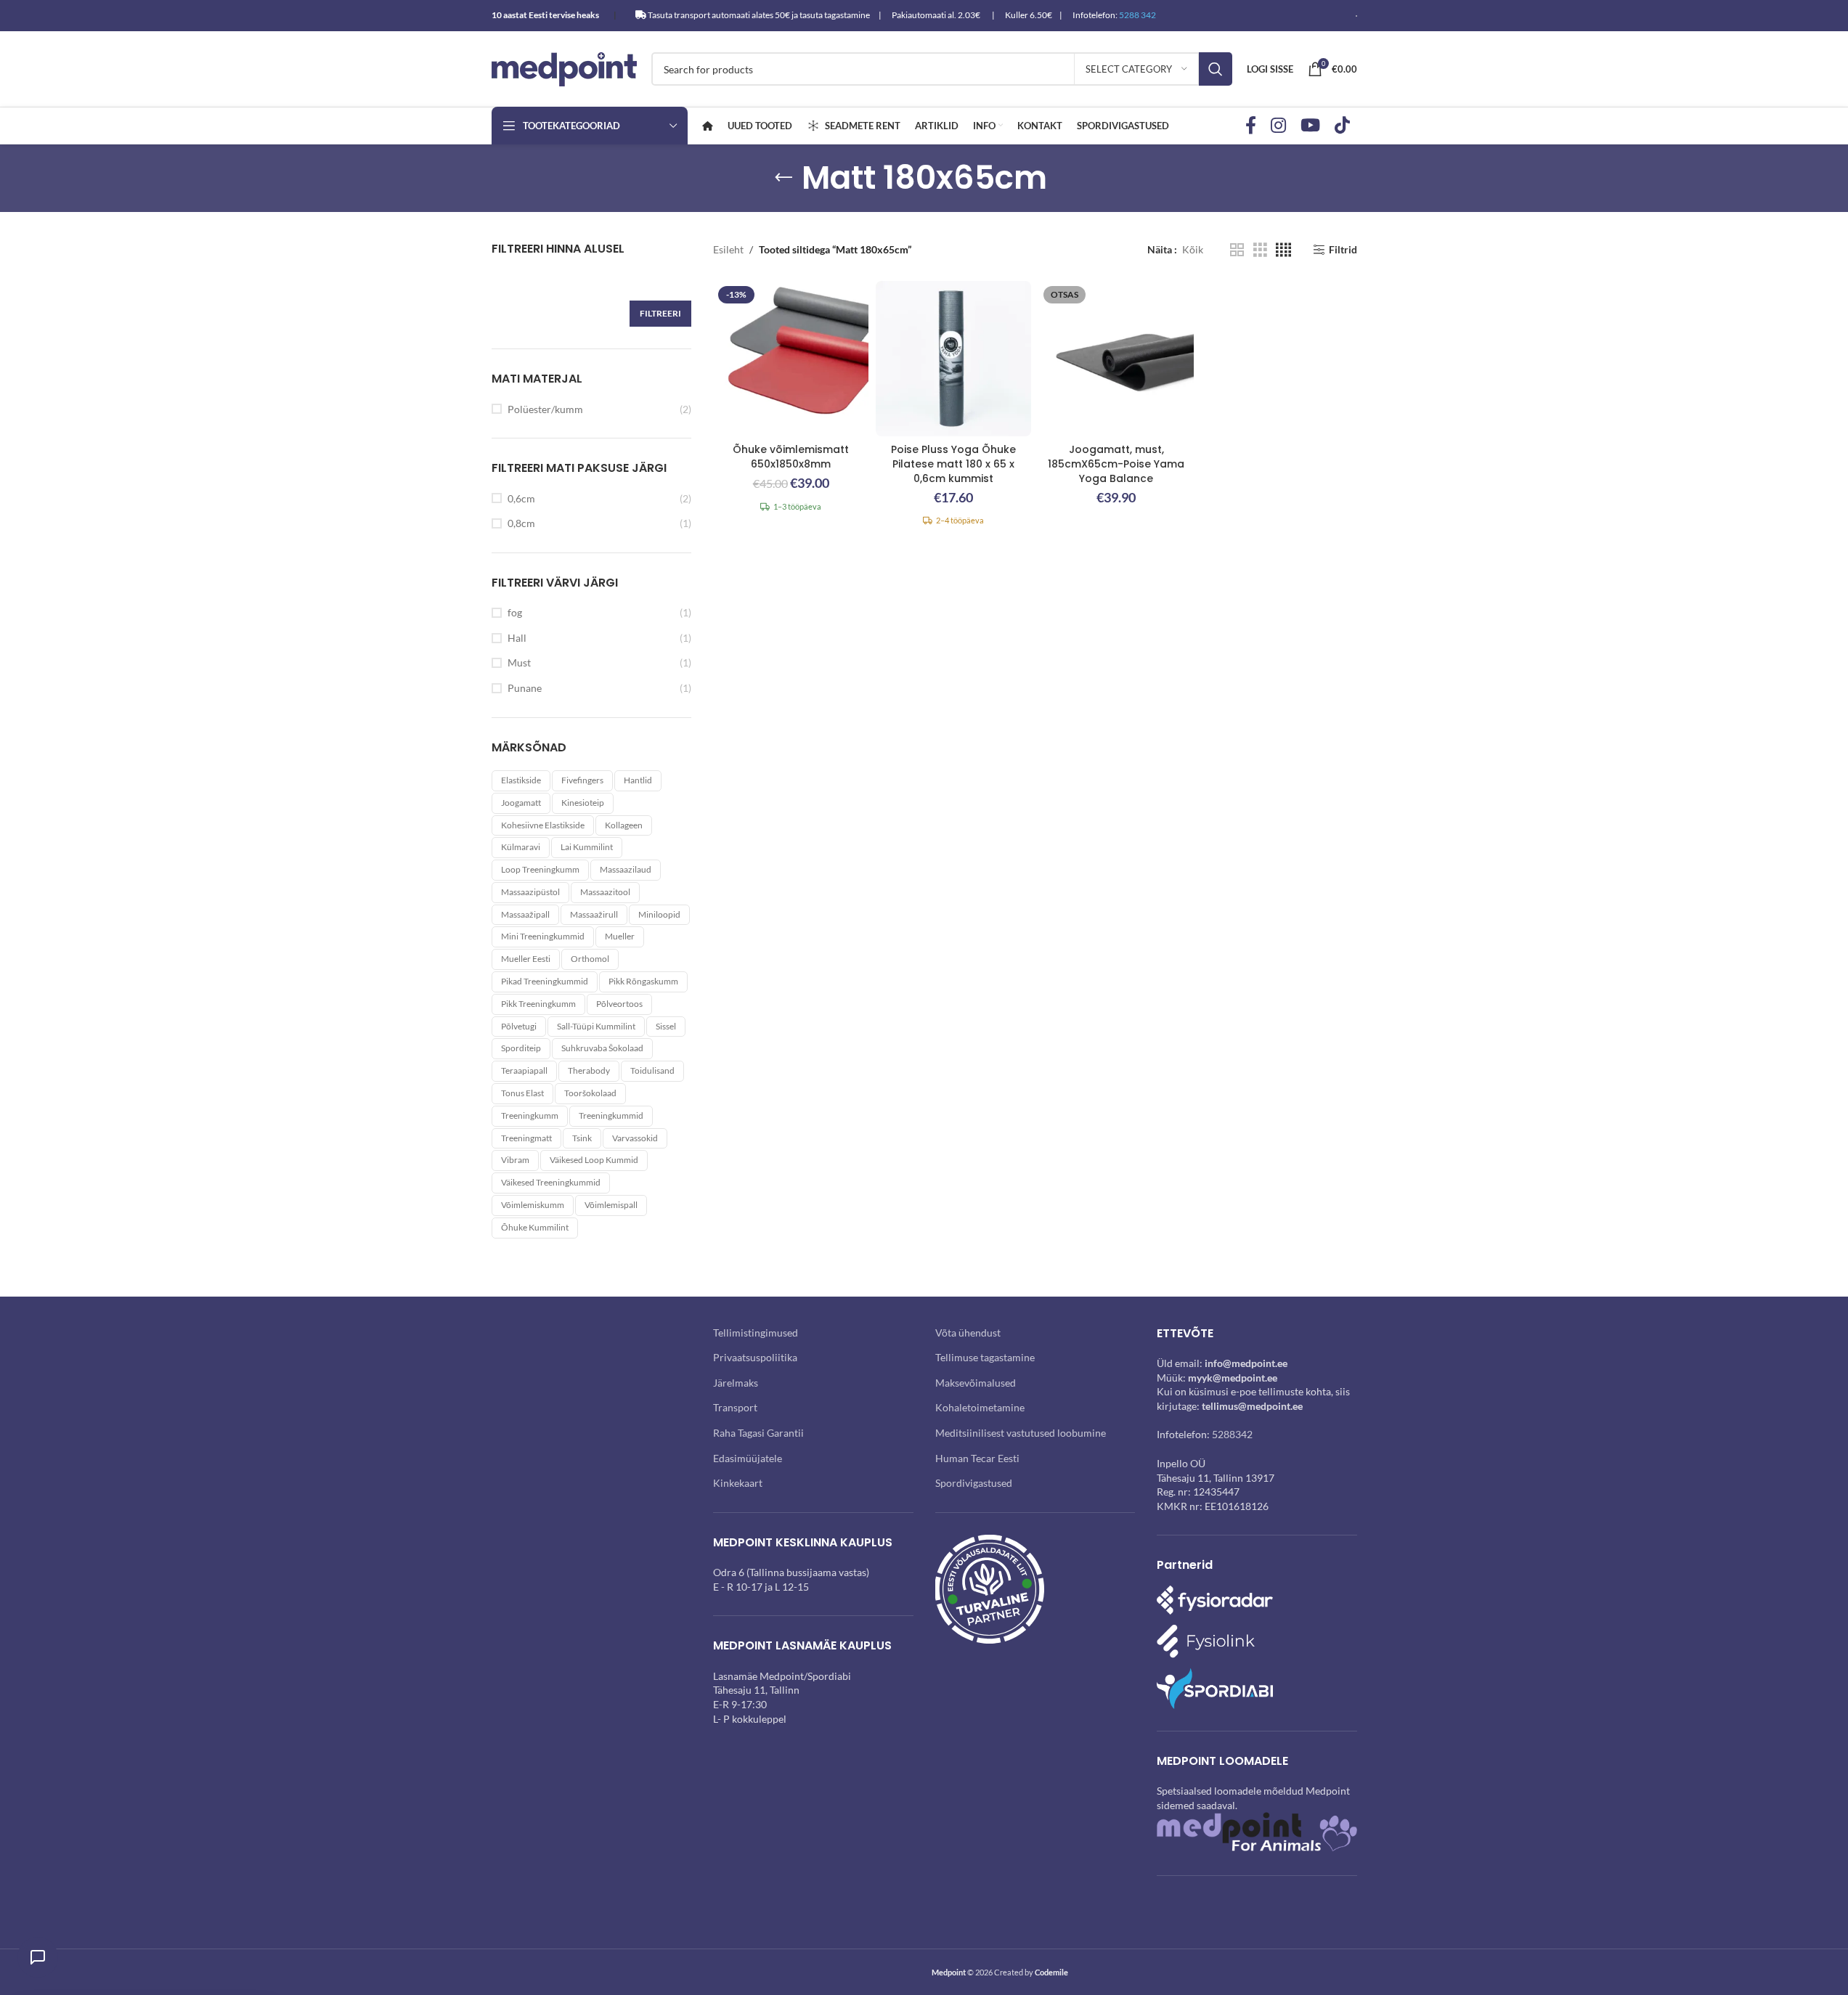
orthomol (590, 959)
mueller (620, 936)
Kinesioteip (583, 803)
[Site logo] (564, 68)
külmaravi (521, 847)
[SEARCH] (1216, 69)
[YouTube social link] (1310, 126)
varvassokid (635, 1138)
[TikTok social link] (1342, 126)
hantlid (638, 780)
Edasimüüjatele (748, 1458)
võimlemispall (611, 1205)
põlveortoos (619, 1004)
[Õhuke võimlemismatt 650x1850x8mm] (791, 359)
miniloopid (659, 914)
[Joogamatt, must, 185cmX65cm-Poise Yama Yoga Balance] (1116, 359)
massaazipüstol (530, 892)
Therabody (589, 1070)
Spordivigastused (974, 1483)
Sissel (666, 1026)
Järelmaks (736, 1383)
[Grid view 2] (1237, 250)
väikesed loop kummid (594, 1160)
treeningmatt (526, 1138)
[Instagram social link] (1278, 126)
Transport (735, 1407)
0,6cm (521, 498)
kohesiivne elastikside (543, 825)
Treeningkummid (611, 1115)
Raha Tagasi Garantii (758, 1433)
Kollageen (624, 825)
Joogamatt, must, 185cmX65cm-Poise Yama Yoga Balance (1116, 464)
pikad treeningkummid (545, 981)
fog (515, 612)
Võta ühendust (968, 1333)
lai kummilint (587, 847)
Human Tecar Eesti (977, 1458)
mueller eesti (526, 959)
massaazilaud (626, 869)
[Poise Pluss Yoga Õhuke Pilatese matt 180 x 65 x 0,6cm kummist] (953, 359)
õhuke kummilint (535, 1227)
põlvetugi (519, 1026)
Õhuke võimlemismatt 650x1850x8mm (791, 457)
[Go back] (783, 178)
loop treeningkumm (540, 869)
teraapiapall (524, 1070)
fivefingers (582, 780)
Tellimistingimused (756, 1333)
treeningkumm (530, 1115)
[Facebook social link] (1251, 126)
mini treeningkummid (543, 936)
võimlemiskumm (533, 1205)
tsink (582, 1138)
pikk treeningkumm (538, 1004)
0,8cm (521, 523)
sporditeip (521, 1048)
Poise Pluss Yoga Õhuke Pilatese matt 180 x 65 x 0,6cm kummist (953, 464)
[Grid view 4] (1283, 250)
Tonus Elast (522, 1093)
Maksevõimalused (976, 1383)
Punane (525, 688)
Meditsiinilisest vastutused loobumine (1021, 1433)
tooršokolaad (590, 1093)
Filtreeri (660, 313)
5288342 (1232, 1434)
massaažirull (594, 914)
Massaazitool (605, 892)
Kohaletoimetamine (980, 1407)
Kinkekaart (738, 1483)
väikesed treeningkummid (551, 1182)
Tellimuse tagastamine (985, 1357)
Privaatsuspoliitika (755, 1357)
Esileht (728, 249)
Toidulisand (652, 1070)
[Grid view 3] (1260, 250)
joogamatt (521, 803)
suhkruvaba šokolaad (602, 1048)
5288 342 (1137, 15)
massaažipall (525, 914)
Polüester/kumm (545, 409)
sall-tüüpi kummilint (596, 1026)
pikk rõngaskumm (643, 981)
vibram (515, 1160)
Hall (517, 638)
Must (519, 662)
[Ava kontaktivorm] (38, 1957)
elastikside (521, 780)
